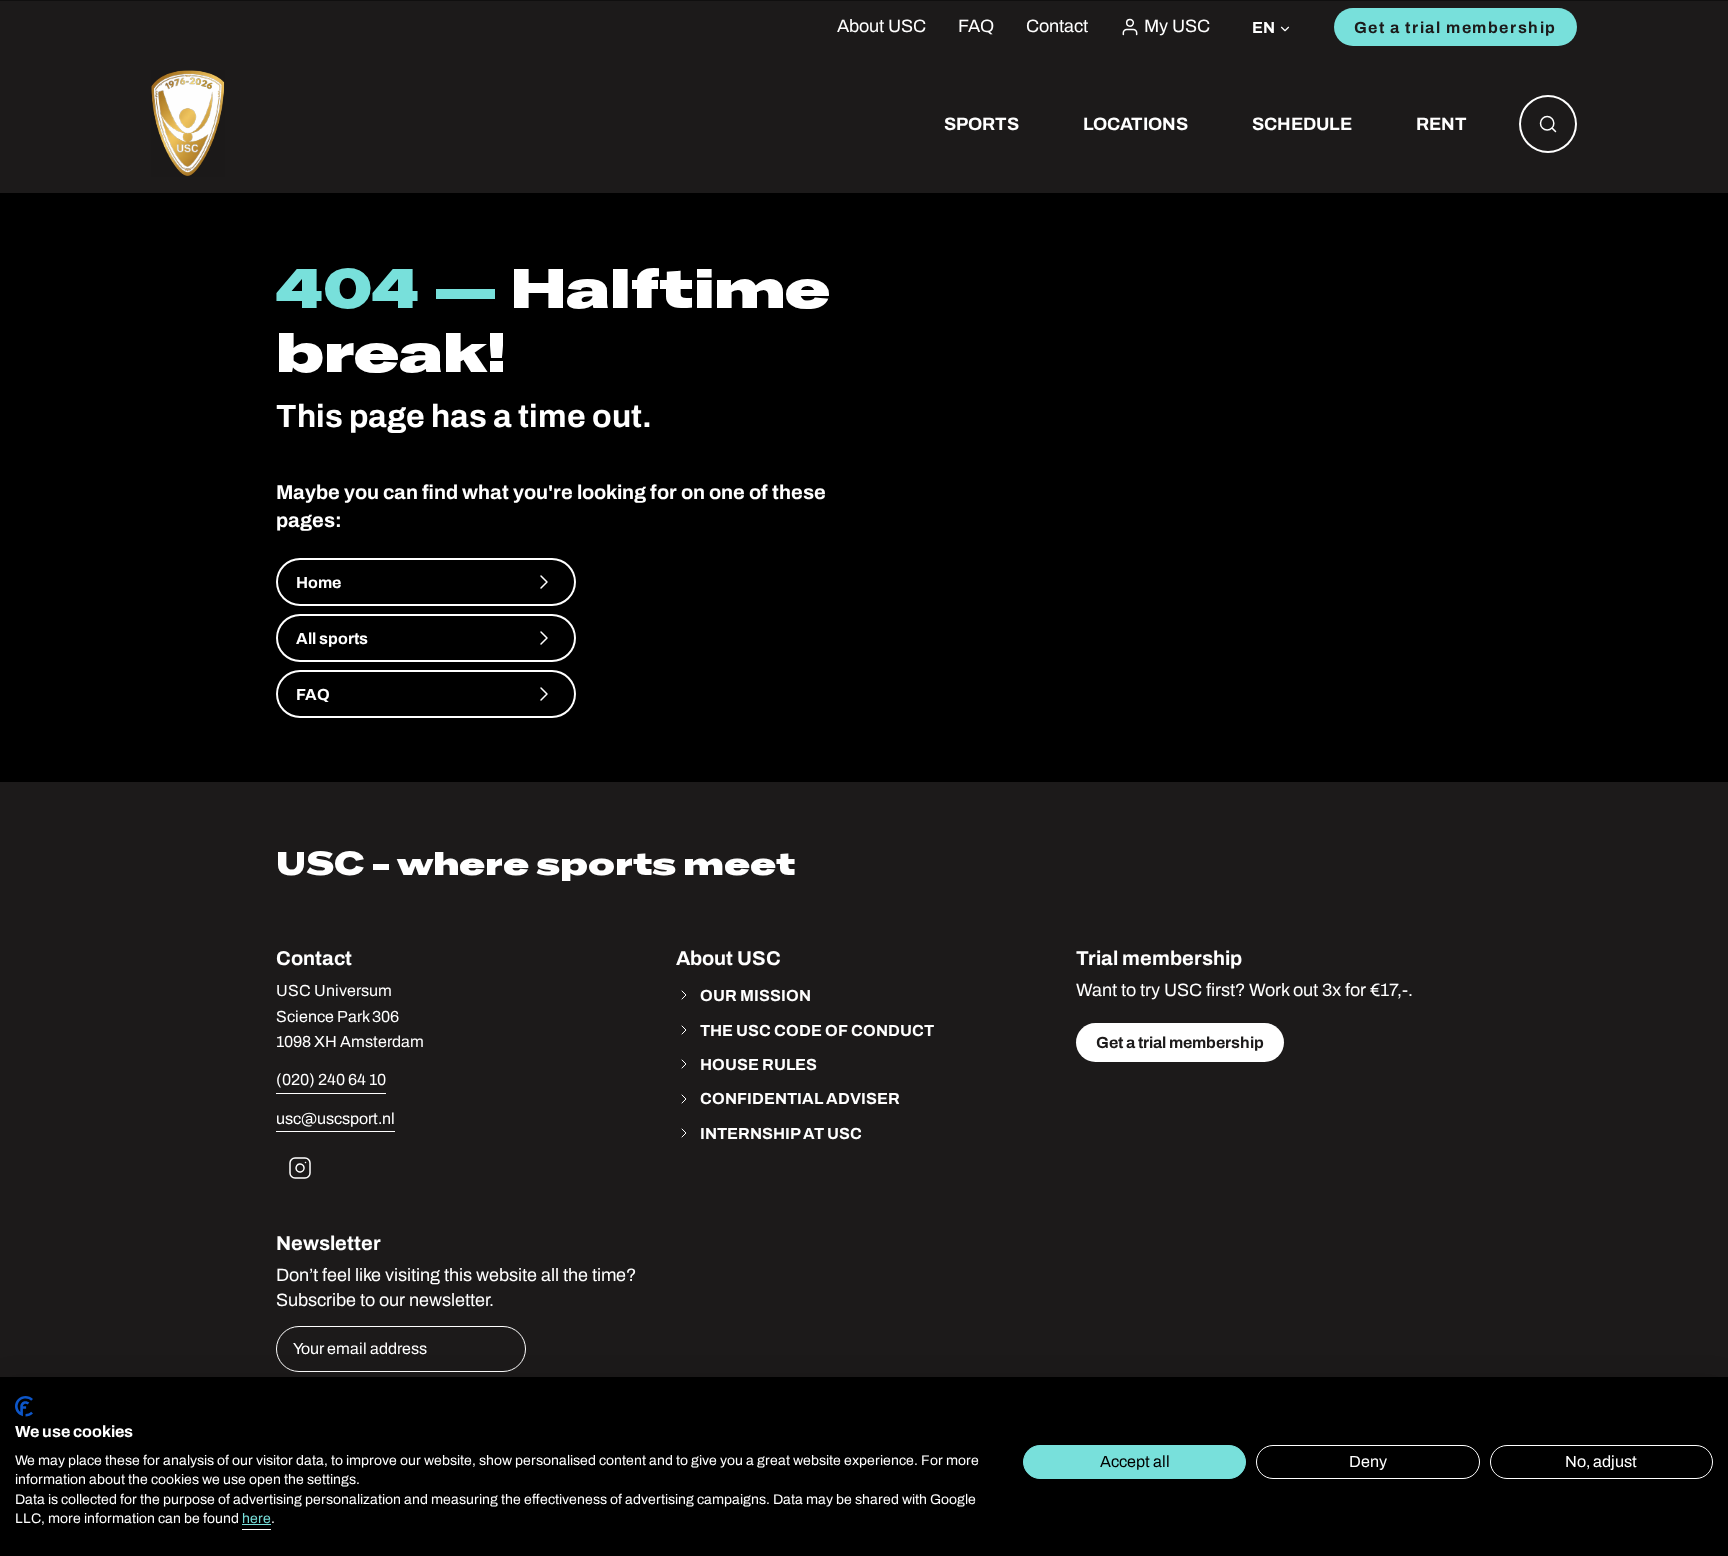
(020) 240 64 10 (331, 1079)
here (256, 1518)
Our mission (755, 995)
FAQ (976, 26)
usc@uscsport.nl (335, 1118)
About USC (881, 26)
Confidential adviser (800, 1098)
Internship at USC (781, 1133)
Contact (1057, 26)
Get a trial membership (1455, 27)
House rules (758, 1064)
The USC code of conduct (817, 1030)
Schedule (1302, 123)
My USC (1177, 26)
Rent (1441, 123)
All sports (332, 638)
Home (318, 582)
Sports (981, 123)
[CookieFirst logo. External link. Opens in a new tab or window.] (24, 1406)
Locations (1135, 123)
